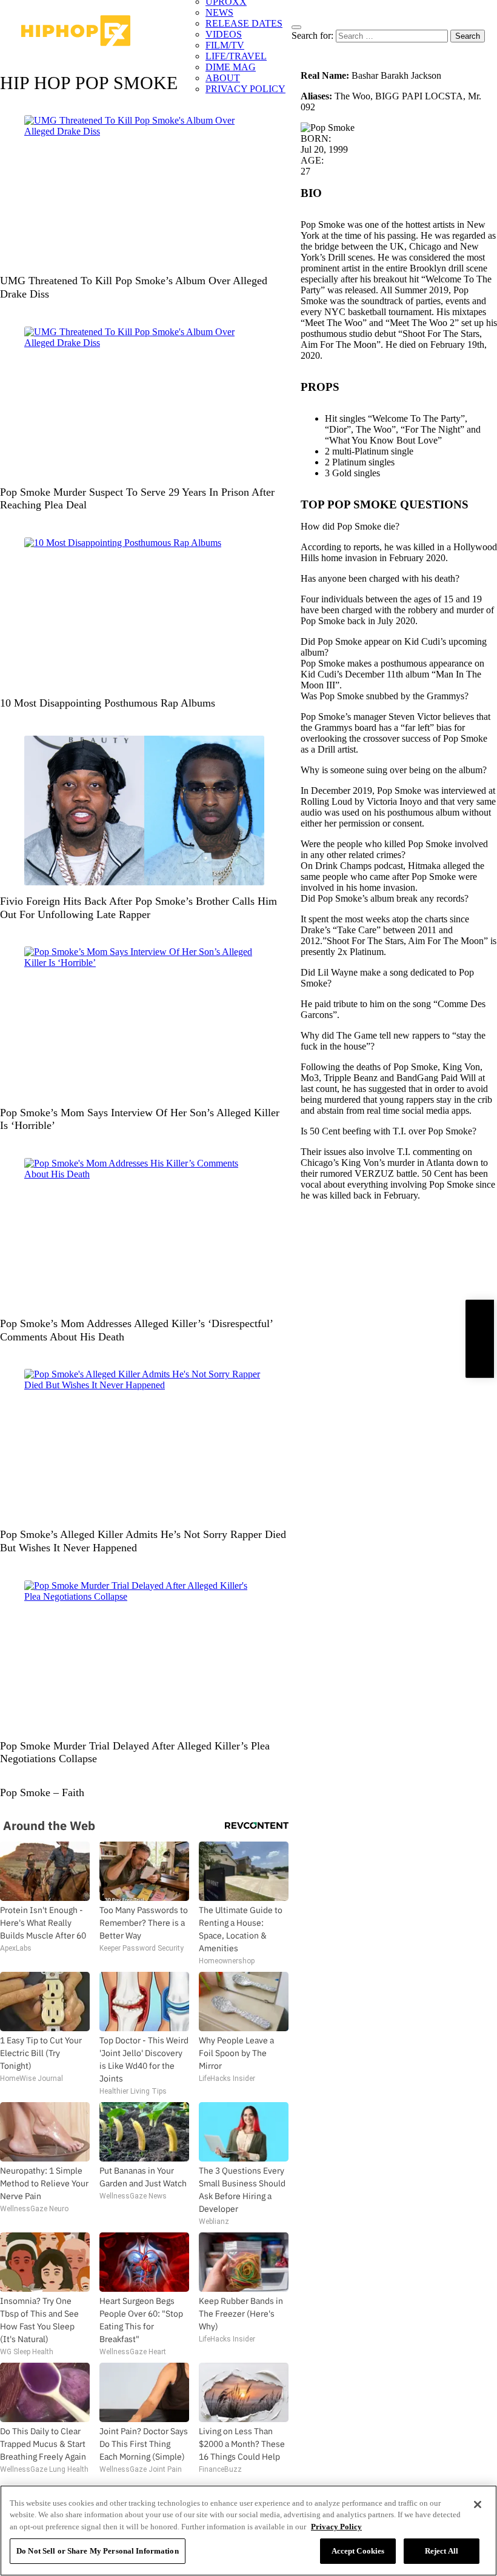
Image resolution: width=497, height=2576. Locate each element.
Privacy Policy (336, 2527)
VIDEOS (224, 34)
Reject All (442, 2551)
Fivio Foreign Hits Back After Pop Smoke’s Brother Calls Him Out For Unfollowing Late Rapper (138, 908)
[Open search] (296, 27)
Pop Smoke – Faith (42, 1792)
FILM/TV (225, 45)
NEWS (219, 12)
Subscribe (479, 1338)
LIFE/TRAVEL (236, 56)
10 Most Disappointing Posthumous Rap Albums (108, 703)
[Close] (478, 2504)
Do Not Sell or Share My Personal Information (98, 2551)
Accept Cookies (358, 2551)
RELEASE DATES (244, 23)
